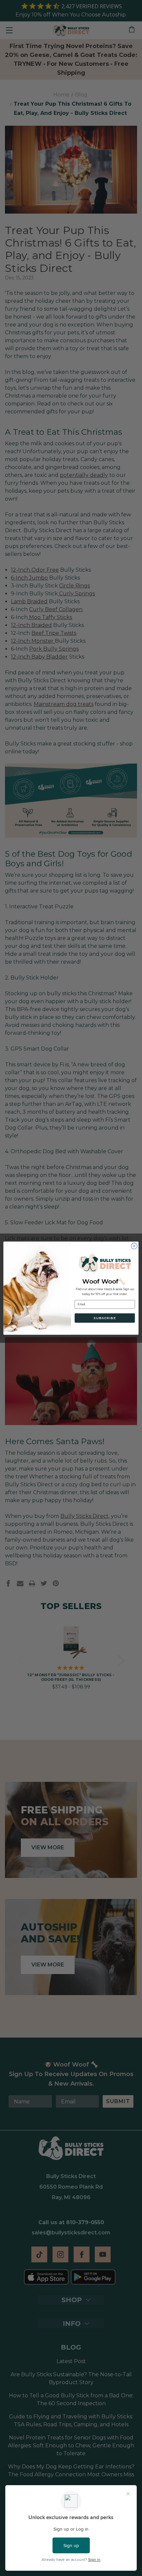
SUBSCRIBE (105, 1318)
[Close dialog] (134, 1246)
